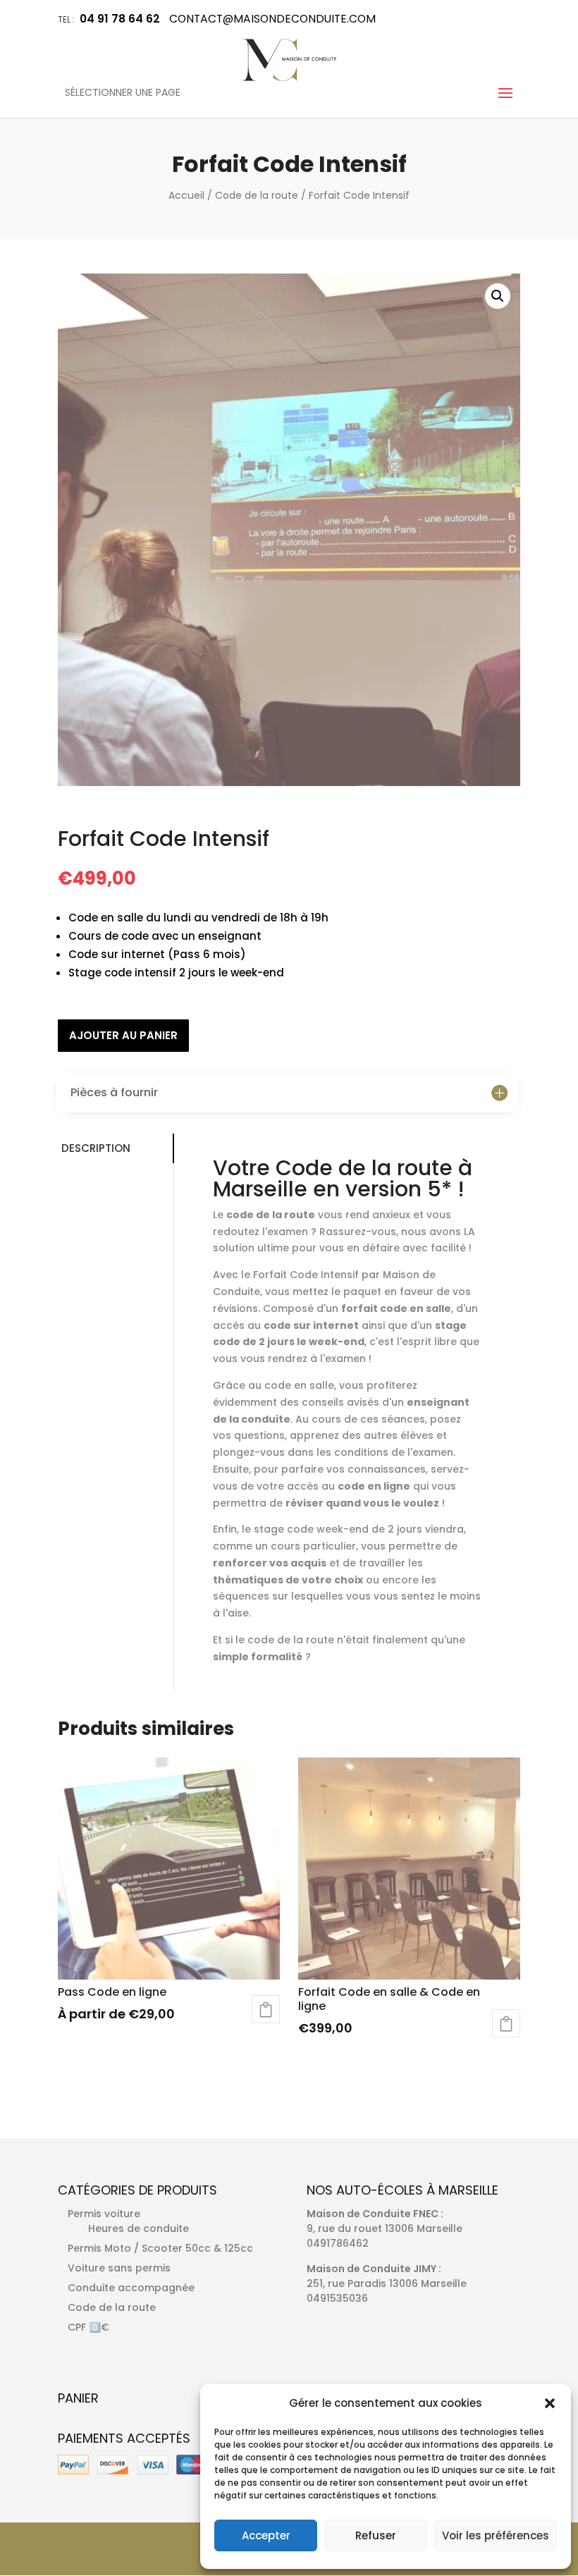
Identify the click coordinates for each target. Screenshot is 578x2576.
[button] (550, 2403)
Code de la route (257, 195)
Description (96, 1148)
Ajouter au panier (123, 1035)
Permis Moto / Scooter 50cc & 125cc (160, 2248)
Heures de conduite (139, 2228)
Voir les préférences (496, 2535)
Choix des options (266, 2009)
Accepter (266, 2535)
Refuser (376, 2535)
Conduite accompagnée (131, 2288)
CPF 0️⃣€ (88, 2327)
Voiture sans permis (119, 2268)
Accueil (186, 195)
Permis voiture (104, 2214)
